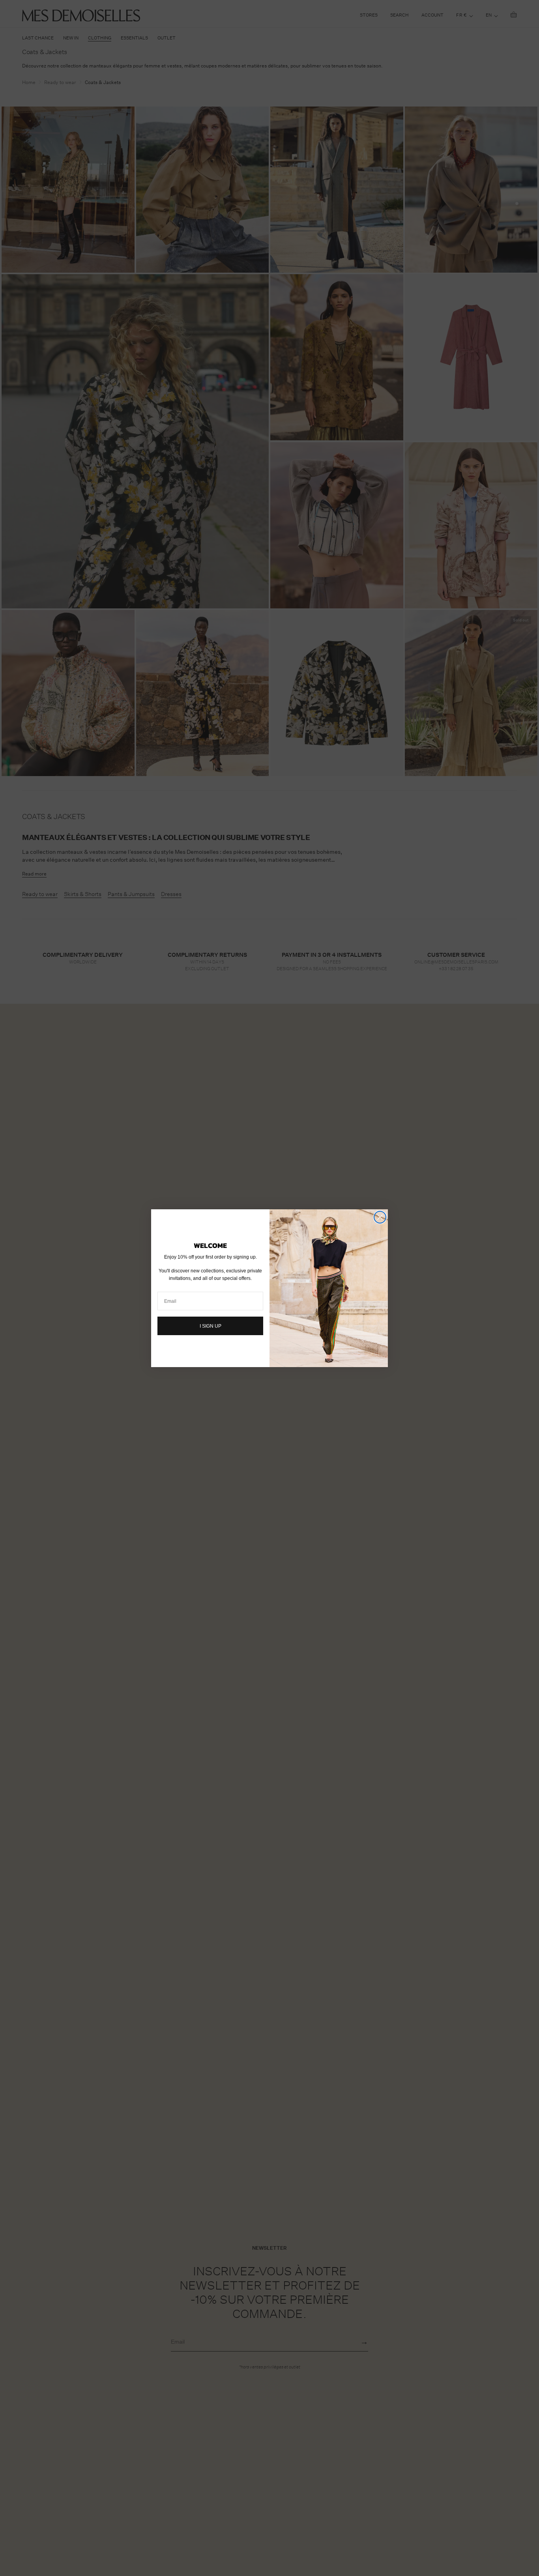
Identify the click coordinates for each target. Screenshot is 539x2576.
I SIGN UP (211, 1326)
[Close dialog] (380, 1217)
